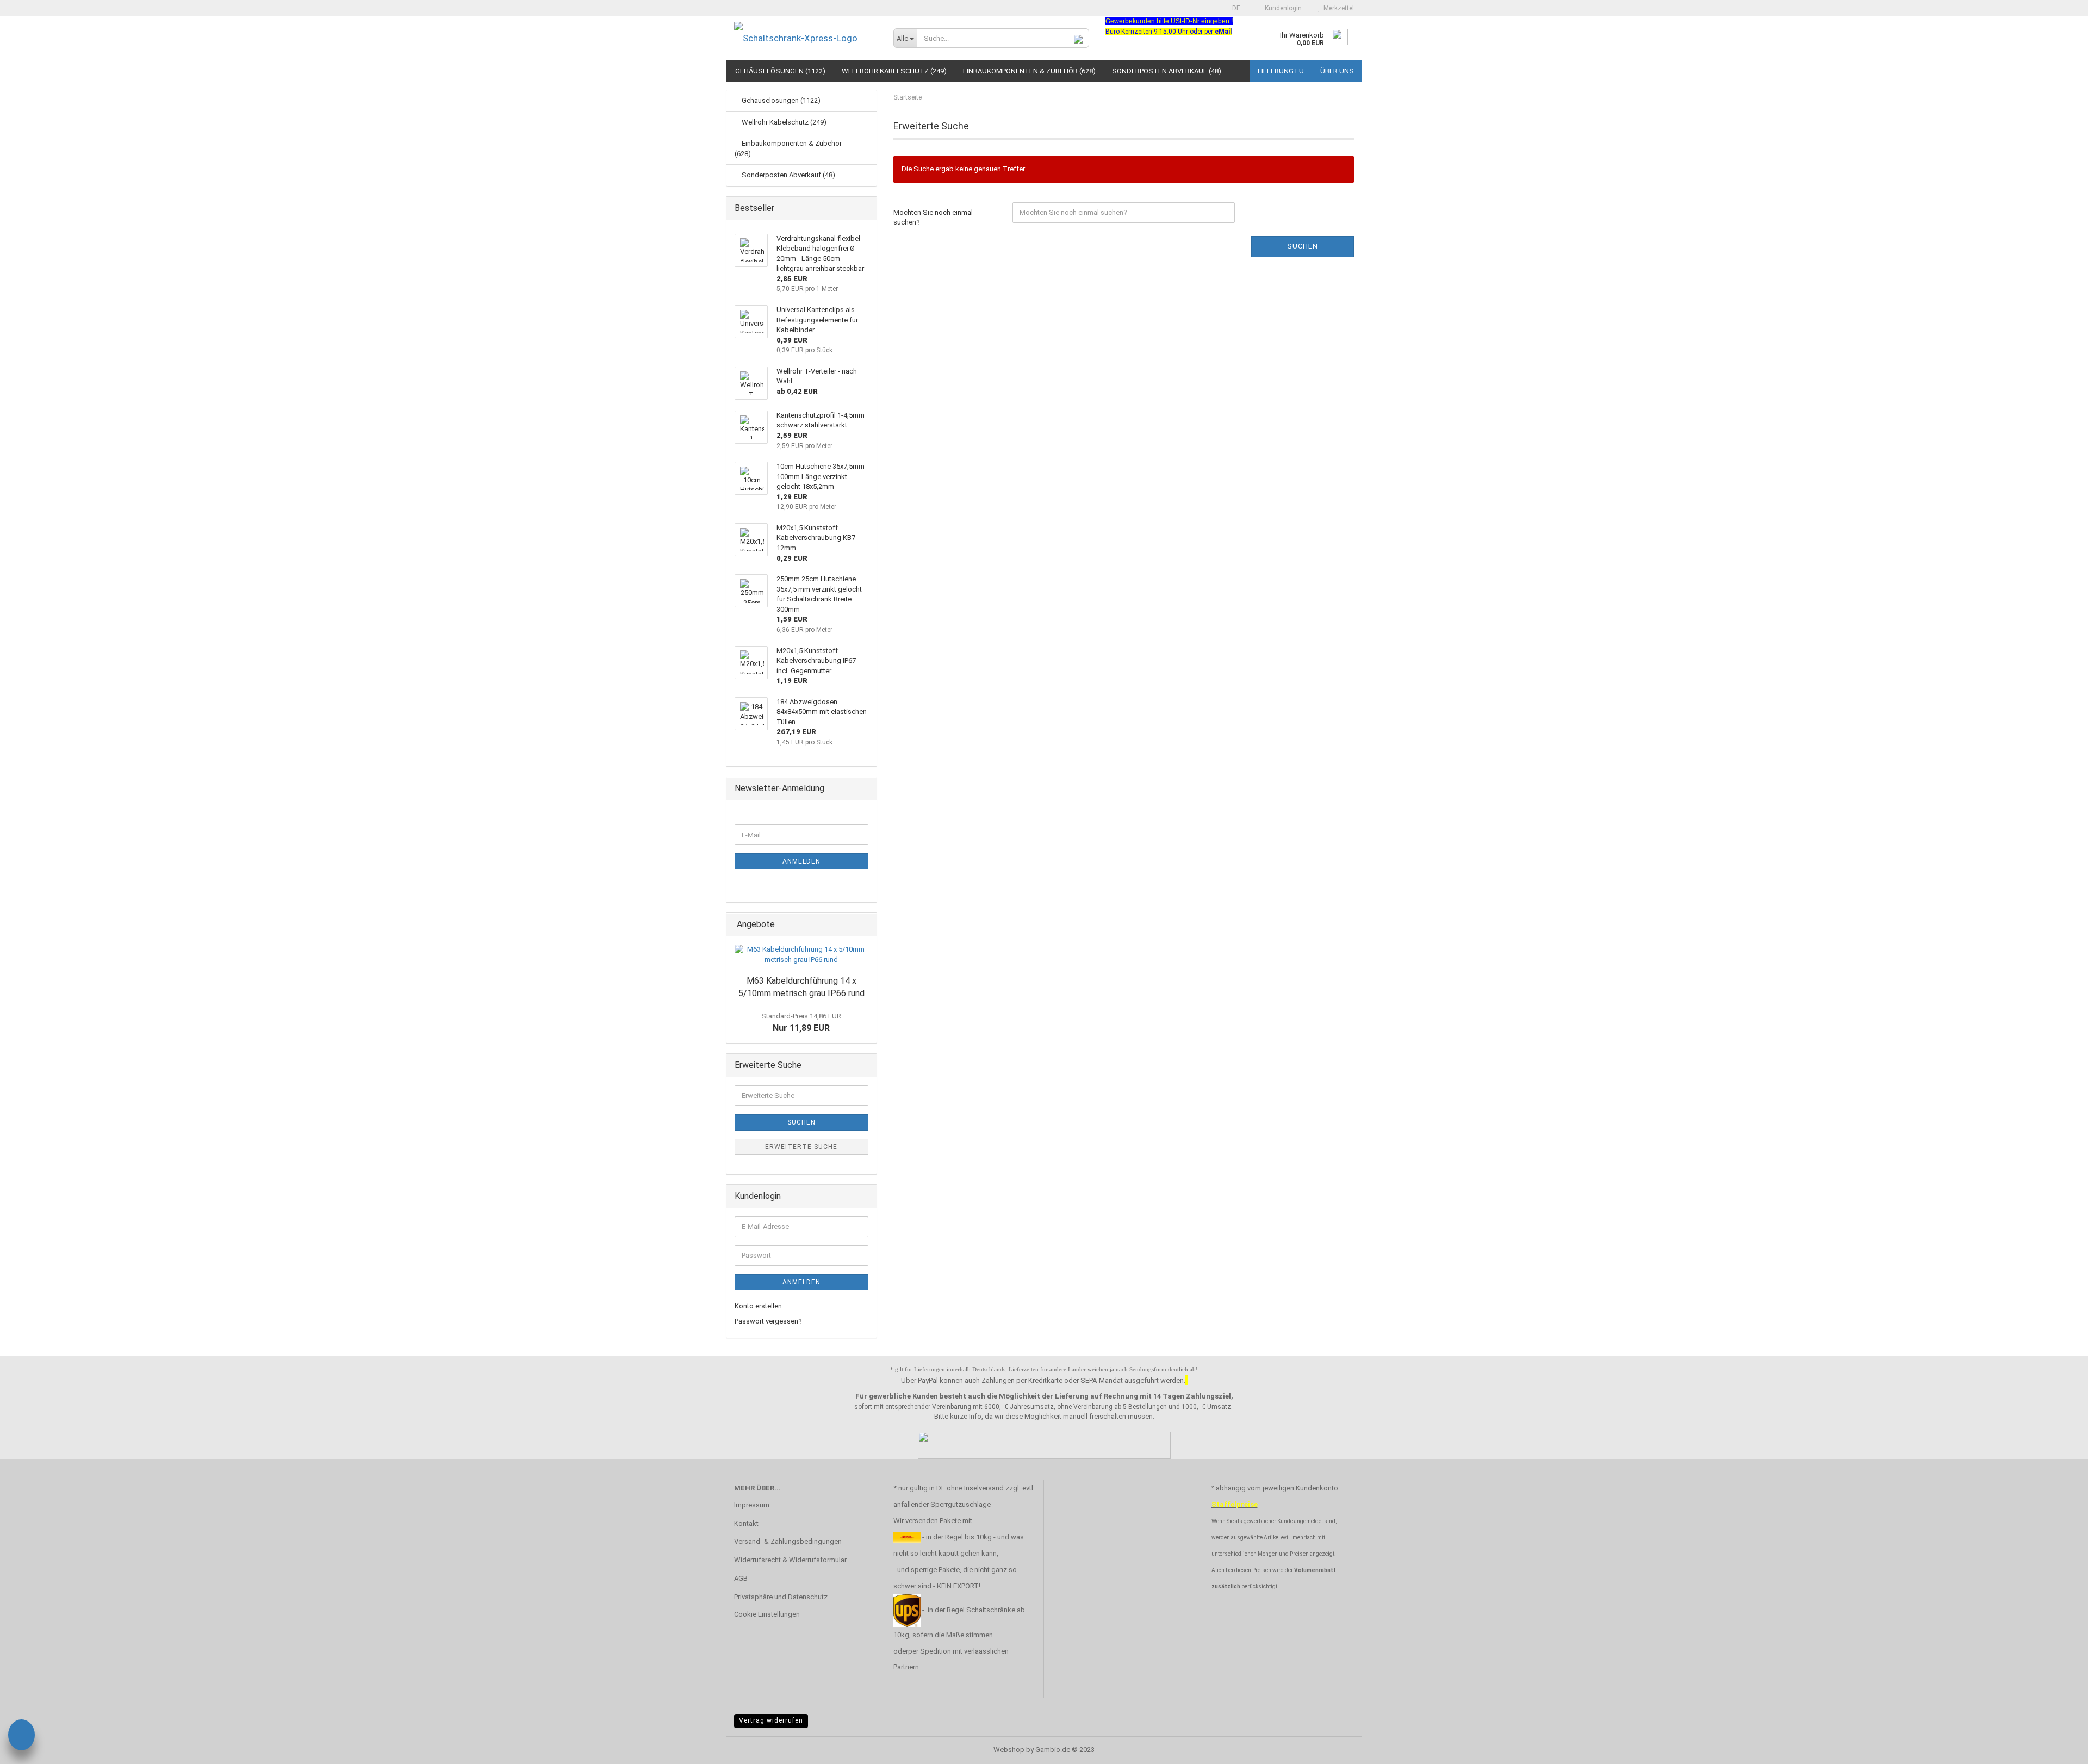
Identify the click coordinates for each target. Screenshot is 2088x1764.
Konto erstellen (758, 1306)
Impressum (752, 1505)
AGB (741, 1578)
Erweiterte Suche (801, 1147)
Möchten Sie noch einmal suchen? (933, 218)
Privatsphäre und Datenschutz (781, 1597)
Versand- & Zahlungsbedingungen (788, 1541)
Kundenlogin (1282, 8)
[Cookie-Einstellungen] (21, 1737)
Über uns (1337, 71)
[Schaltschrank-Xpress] (806, 38)
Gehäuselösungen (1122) (780, 71)
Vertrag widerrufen (771, 1720)
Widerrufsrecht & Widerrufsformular (790, 1560)
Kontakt (746, 1523)
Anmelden (801, 861)
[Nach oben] (2058, 1748)
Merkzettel (1337, 8)
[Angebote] (865, 925)
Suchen (1303, 246)
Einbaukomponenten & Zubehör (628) (1029, 71)
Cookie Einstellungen (767, 1614)
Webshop (1009, 1750)
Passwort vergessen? (768, 1321)
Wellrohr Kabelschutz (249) (894, 71)
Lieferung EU (1281, 71)
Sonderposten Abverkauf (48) (1167, 71)
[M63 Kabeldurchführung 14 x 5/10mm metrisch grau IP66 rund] (801, 955)
